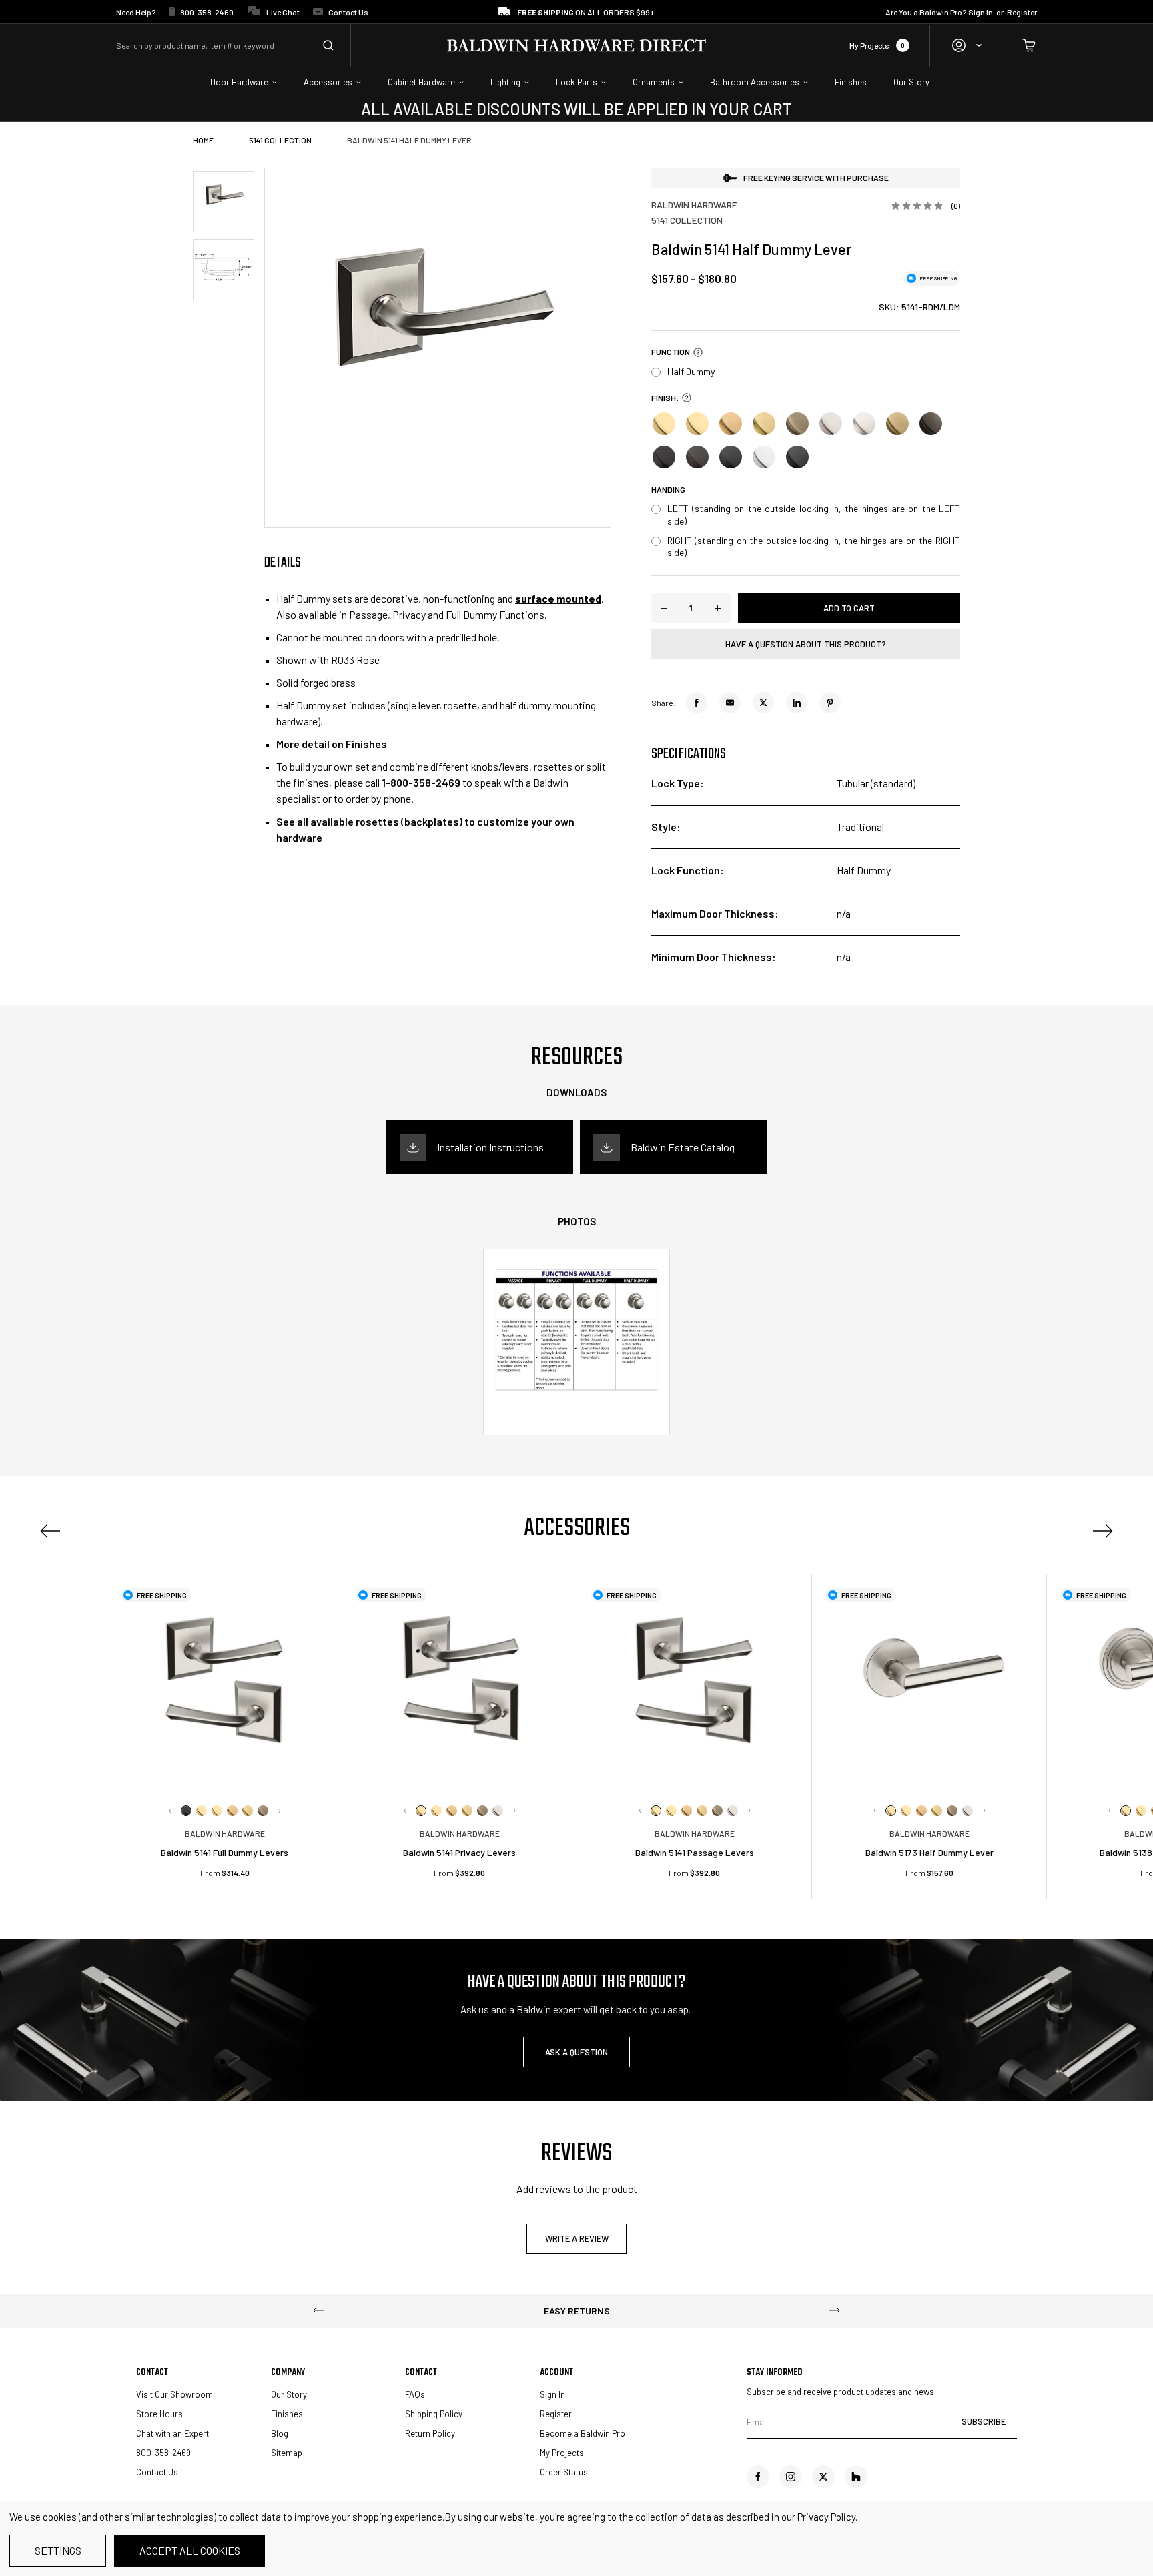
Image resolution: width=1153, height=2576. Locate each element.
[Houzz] (856, 2477)
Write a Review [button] (577, 2238)
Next (280, 1811)
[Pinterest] (830, 703)
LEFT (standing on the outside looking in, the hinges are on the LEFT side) (814, 514)
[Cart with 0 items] (1021, 46)
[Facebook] (697, 703)
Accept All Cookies (190, 2550)
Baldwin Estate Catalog (683, 1147)
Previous (50, 1531)
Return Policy (430, 2433)
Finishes (287, 2414)
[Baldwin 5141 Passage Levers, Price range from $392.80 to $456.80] (694, 1691)
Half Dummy (691, 371)
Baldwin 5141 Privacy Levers (459, 1852)
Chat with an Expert (172, 2433)
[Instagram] (791, 2477)
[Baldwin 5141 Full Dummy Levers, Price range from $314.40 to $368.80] (225, 1691)
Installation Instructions (490, 1147)
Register (1022, 12)
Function (671, 352)
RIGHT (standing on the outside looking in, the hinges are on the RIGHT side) (814, 546)
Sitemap (287, 2453)
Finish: (665, 397)
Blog (280, 2433)
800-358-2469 (208, 12)
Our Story (289, 2394)
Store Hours (159, 2414)
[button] (696, 352)
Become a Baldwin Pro (583, 2433)
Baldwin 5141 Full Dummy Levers (225, 1852)
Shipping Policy (434, 2414)
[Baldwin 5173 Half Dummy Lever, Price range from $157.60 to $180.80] (929, 1691)
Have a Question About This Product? (806, 644)
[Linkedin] (797, 703)
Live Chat (283, 12)
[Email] (730, 703)
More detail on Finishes (332, 744)
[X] (763, 703)
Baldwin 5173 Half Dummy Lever (929, 1852)
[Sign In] (967, 46)
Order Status (564, 2472)
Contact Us (348, 12)
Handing (668, 490)
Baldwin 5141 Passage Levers (695, 1852)
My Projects (877, 45)
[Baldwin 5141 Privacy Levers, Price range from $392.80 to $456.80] (459, 1691)
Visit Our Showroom (174, 2394)
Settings (58, 2550)
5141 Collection (687, 220)
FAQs (415, 2394)
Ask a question (576, 2052)
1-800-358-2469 (421, 782)
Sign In (981, 12)
